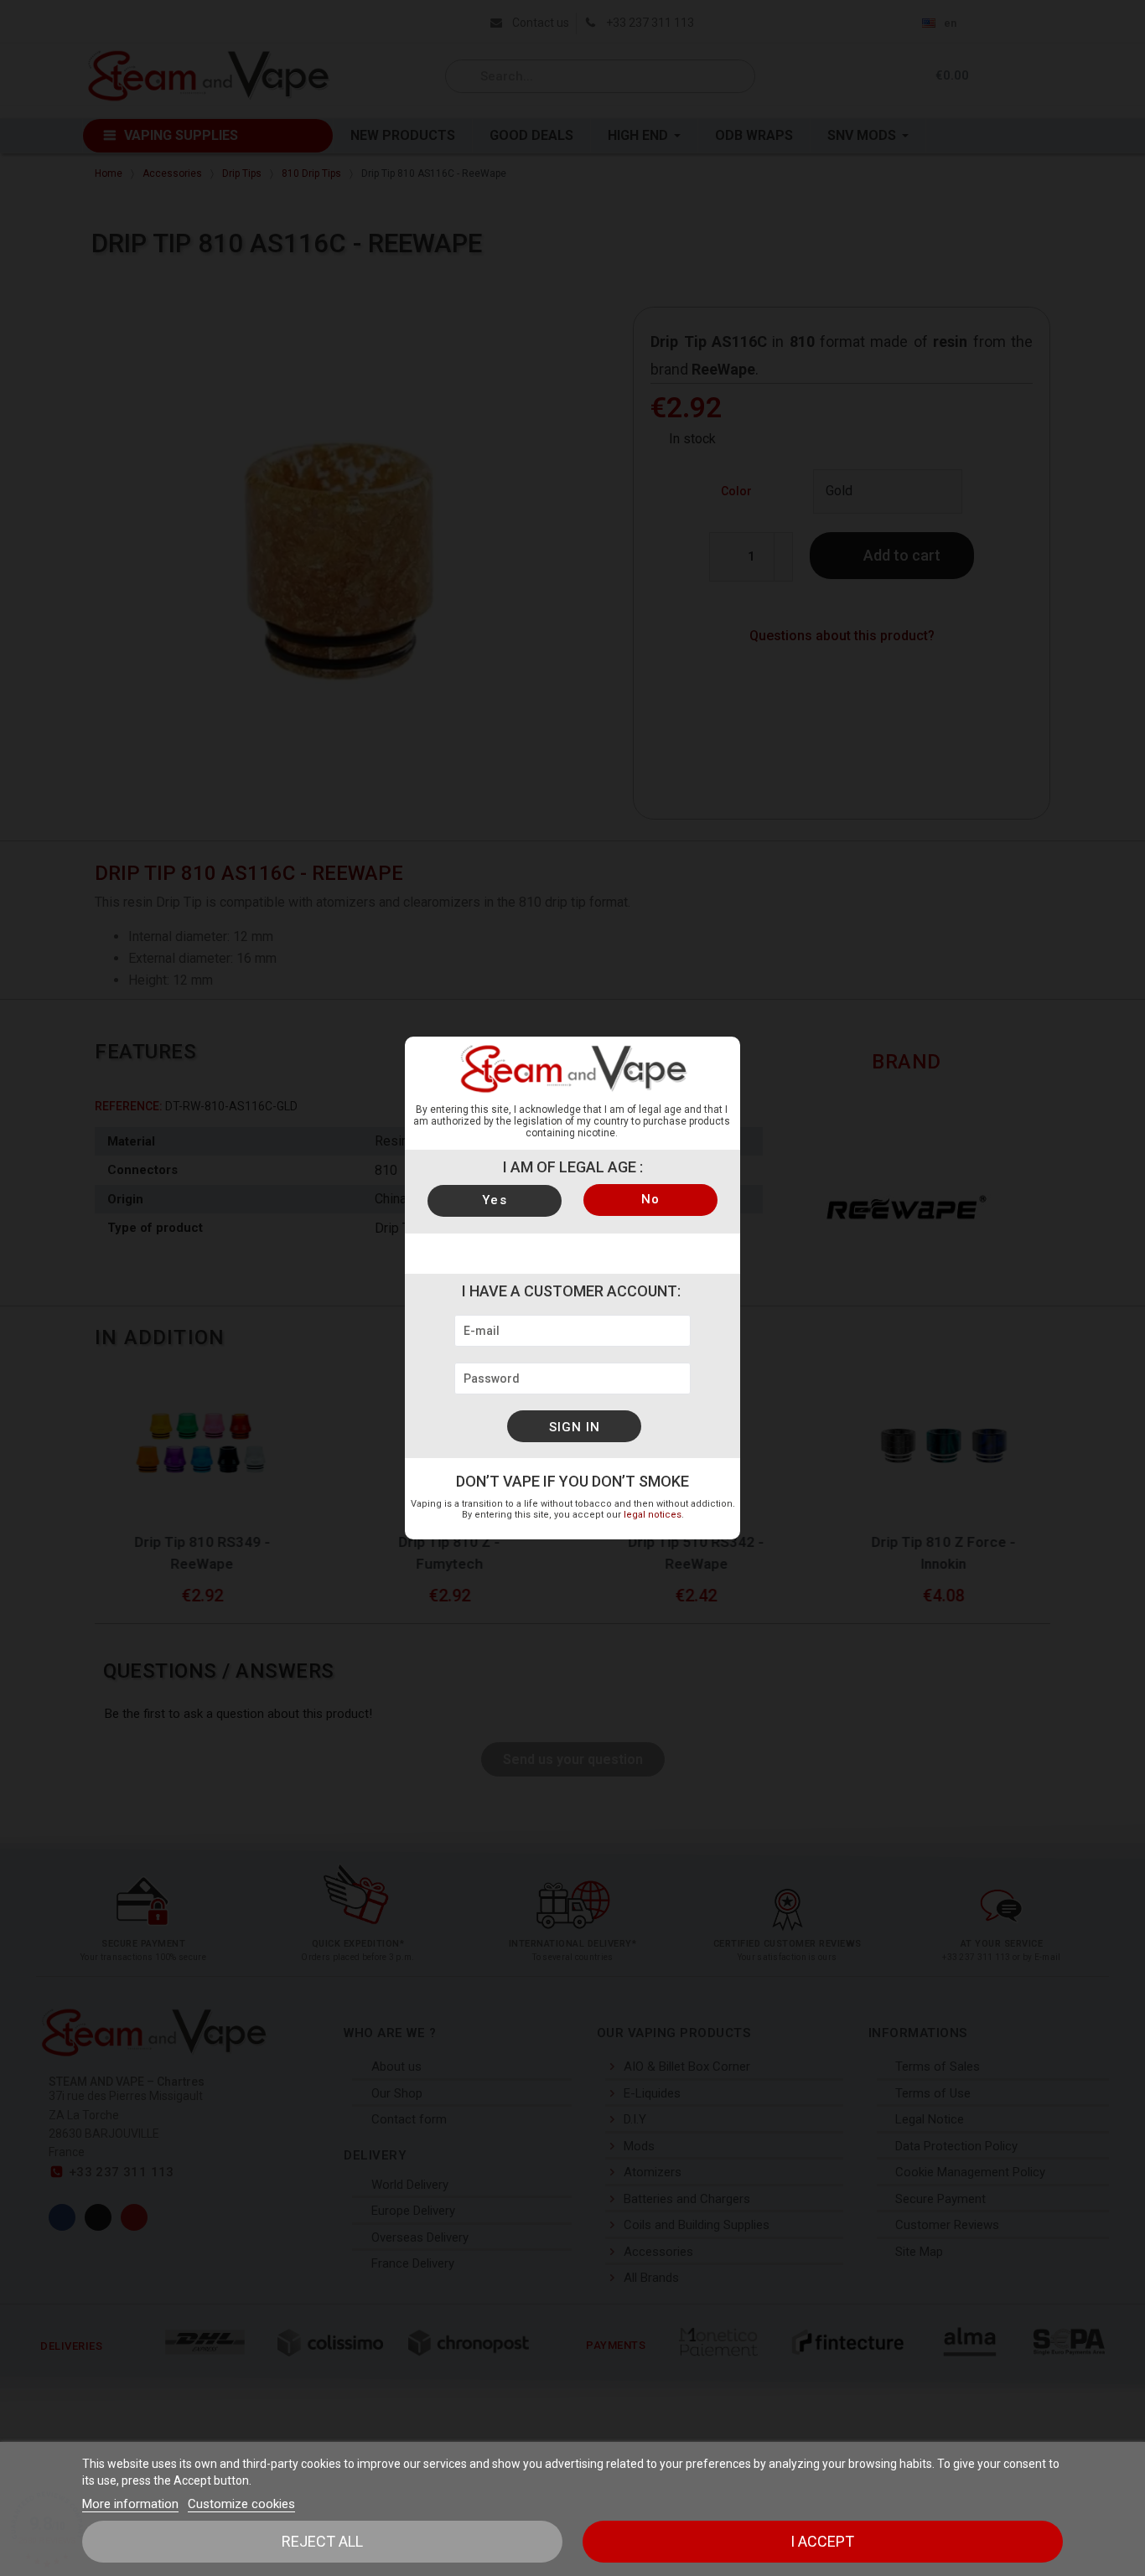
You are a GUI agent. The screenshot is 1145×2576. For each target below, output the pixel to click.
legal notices (653, 1515)
